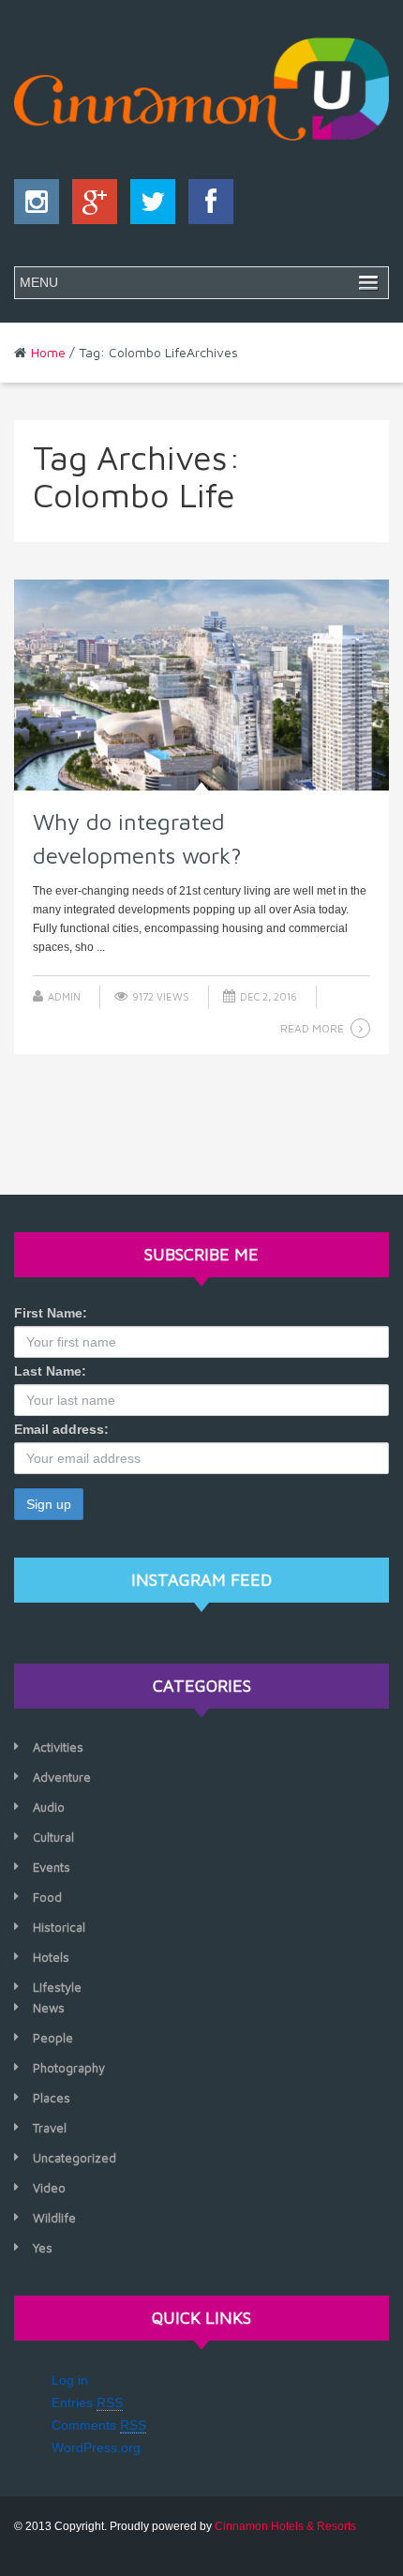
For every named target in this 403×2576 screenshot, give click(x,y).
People (53, 2038)
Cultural (53, 1837)
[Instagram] (37, 206)
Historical (59, 1927)
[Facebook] (206, 206)
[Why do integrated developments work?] (201, 685)
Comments (99, 2425)
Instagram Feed (201, 1580)
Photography (69, 2068)
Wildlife (54, 2218)
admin (64, 996)
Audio (49, 1807)
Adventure (62, 1777)
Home (48, 352)
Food (47, 1897)
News (49, 2008)
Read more (312, 1028)
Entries (87, 2403)
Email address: (61, 1429)
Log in (70, 2380)
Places (52, 2098)
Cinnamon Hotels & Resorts (285, 2526)
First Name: (51, 1313)
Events (52, 1867)
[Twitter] (148, 206)
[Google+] (90, 206)
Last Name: (50, 1371)
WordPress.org (96, 2448)
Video (49, 2188)
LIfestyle (57, 1987)
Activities (58, 1747)
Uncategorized (75, 2158)
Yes (43, 2248)
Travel (50, 2128)
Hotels (51, 1957)
